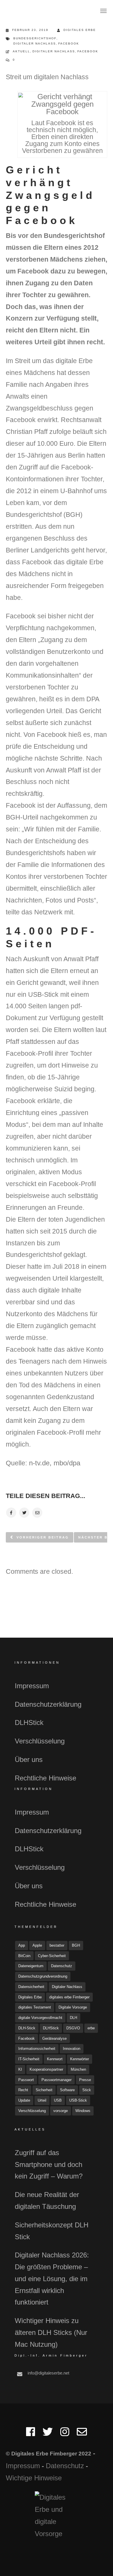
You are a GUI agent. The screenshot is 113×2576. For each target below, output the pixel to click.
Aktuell (21, 51)
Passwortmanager (57, 2080)
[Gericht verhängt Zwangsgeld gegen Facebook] (11, 1513)
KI (20, 2069)
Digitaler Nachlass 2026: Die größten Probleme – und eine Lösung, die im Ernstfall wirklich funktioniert (52, 2279)
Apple (37, 1945)
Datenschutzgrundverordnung (43, 1976)
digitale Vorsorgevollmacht (40, 2018)
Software (67, 2090)
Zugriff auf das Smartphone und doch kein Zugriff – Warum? (49, 2164)
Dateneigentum (31, 1966)
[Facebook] (31, 2434)
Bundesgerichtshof (35, 38)
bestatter (57, 1945)
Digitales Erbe (80, 30)
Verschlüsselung (40, 1741)
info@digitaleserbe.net (48, 2373)
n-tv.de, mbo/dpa (54, 1463)
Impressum (32, 1686)
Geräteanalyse (54, 2038)
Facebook (69, 44)
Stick (87, 2090)
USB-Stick (78, 2100)
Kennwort (55, 2059)
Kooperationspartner (46, 2069)
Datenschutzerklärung (48, 1704)
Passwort (26, 2080)
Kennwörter (80, 2059)
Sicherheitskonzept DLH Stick (52, 2231)
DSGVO (73, 2028)
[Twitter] (48, 2434)
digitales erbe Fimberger (69, 1997)
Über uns (29, 1759)
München (78, 2069)
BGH (76, 1945)
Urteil (42, 2100)
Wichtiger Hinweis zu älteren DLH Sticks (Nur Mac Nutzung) (51, 2332)
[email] (82, 2434)
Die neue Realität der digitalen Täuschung (47, 2200)
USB (58, 2100)
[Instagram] (65, 2434)
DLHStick (29, 1722)
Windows (83, 2111)
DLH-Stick (27, 2028)
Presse (85, 2080)
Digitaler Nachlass (35, 44)
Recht (23, 2090)
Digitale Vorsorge (73, 2007)
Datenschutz (62, 1966)
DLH (73, 2018)
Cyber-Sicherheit (52, 1956)
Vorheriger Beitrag (43, 1537)
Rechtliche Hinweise (45, 1778)
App (22, 1945)
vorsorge (61, 2111)
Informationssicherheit (37, 2049)
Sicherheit (44, 2090)
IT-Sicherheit (29, 2059)
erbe (91, 2028)
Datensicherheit (31, 1987)
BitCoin (24, 1956)
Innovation (72, 2049)
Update (24, 2100)
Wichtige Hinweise (34, 2478)
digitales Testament (35, 2007)
